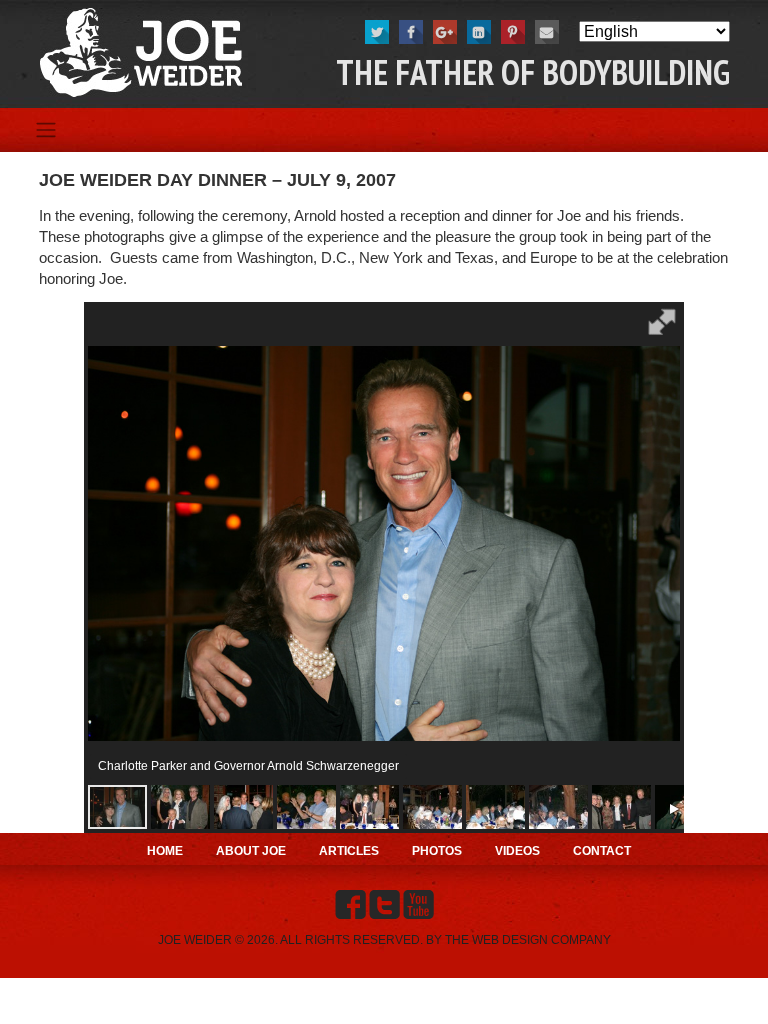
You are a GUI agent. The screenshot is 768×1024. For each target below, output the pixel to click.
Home (165, 851)
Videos (517, 851)
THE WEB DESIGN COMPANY (528, 940)
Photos (437, 851)
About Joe (251, 851)
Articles (349, 851)
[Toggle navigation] (45, 130)
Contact (602, 851)
